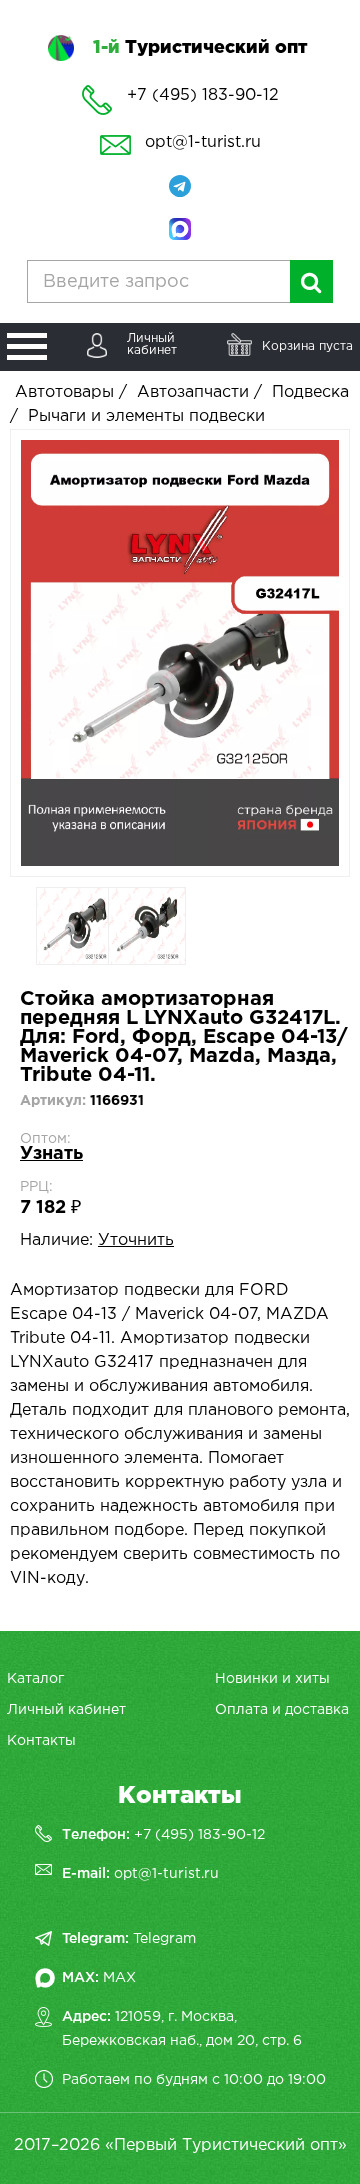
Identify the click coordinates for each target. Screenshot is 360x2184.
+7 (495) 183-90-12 (199, 1835)
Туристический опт (200, 48)
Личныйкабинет (152, 344)
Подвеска (310, 392)
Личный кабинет (66, 1710)
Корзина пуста (307, 346)
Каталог (35, 1679)
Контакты (41, 1741)
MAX (119, 1978)
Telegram (164, 1939)
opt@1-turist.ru (203, 142)
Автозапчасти (193, 392)
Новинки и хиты (272, 1679)
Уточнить (136, 1240)
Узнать (51, 1154)
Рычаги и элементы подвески (146, 416)
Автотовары (64, 392)
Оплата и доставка (282, 1710)
